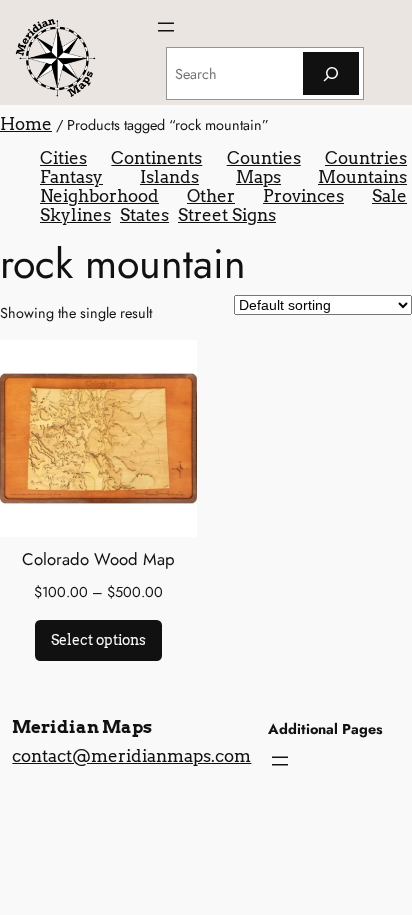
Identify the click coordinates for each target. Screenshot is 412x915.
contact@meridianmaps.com (131, 756)
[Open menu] (166, 27)
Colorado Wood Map (98, 559)
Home (26, 124)
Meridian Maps (82, 727)
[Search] (331, 73)
